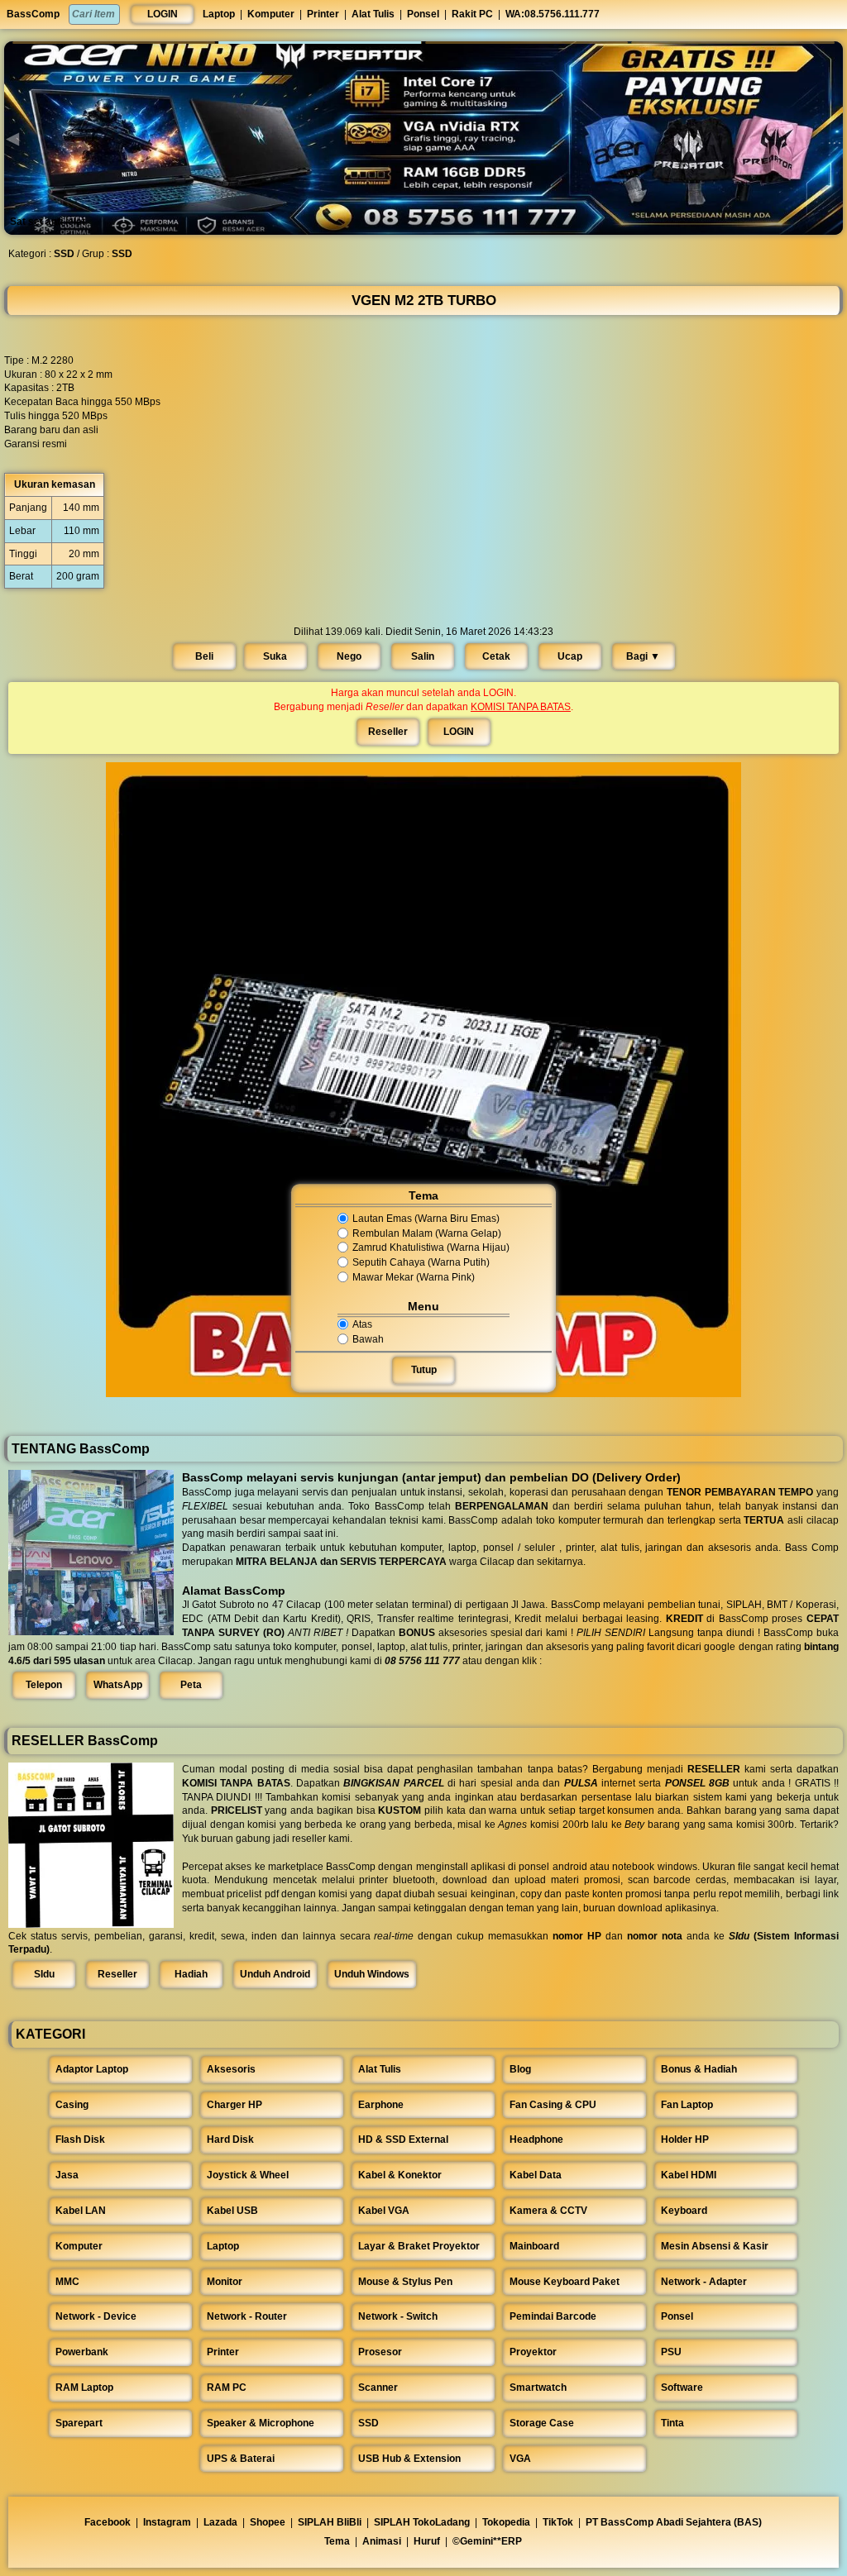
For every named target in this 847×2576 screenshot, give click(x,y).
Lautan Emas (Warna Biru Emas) (426, 1219)
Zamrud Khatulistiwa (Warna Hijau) (431, 1248)
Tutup (424, 1370)
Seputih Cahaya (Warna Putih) (421, 1262)
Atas (362, 1324)
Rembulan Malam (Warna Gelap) (427, 1233)
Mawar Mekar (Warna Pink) (414, 1277)
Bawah (368, 1339)
